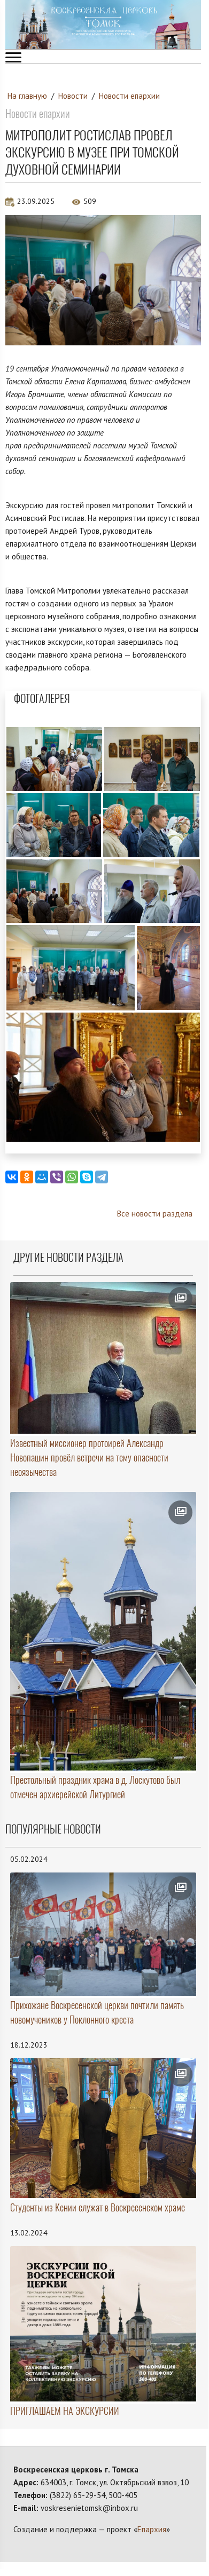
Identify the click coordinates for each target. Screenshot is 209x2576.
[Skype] (87, 1177)
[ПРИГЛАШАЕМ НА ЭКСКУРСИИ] (103, 2324)
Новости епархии (129, 96)
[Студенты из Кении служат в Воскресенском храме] (103, 2128)
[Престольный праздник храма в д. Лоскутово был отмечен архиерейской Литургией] (103, 1631)
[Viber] (57, 1177)
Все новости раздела (155, 1214)
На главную (27, 96)
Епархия (152, 2529)
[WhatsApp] (72, 1177)
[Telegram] (102, 1177)
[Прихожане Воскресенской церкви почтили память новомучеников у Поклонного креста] (103, 1934)
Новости (73, 96)
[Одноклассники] (27, 1177)
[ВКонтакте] (12, 1177)
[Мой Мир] (42, 1177)
